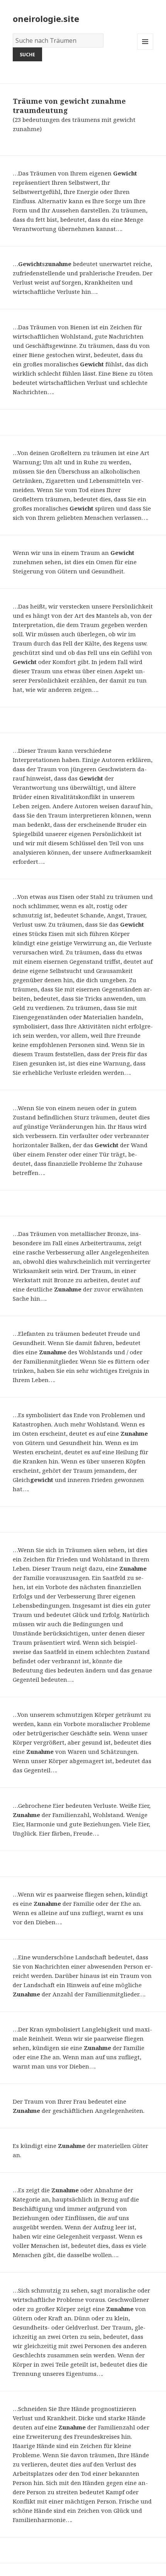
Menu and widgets (145, 50)
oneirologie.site (46, 19)
